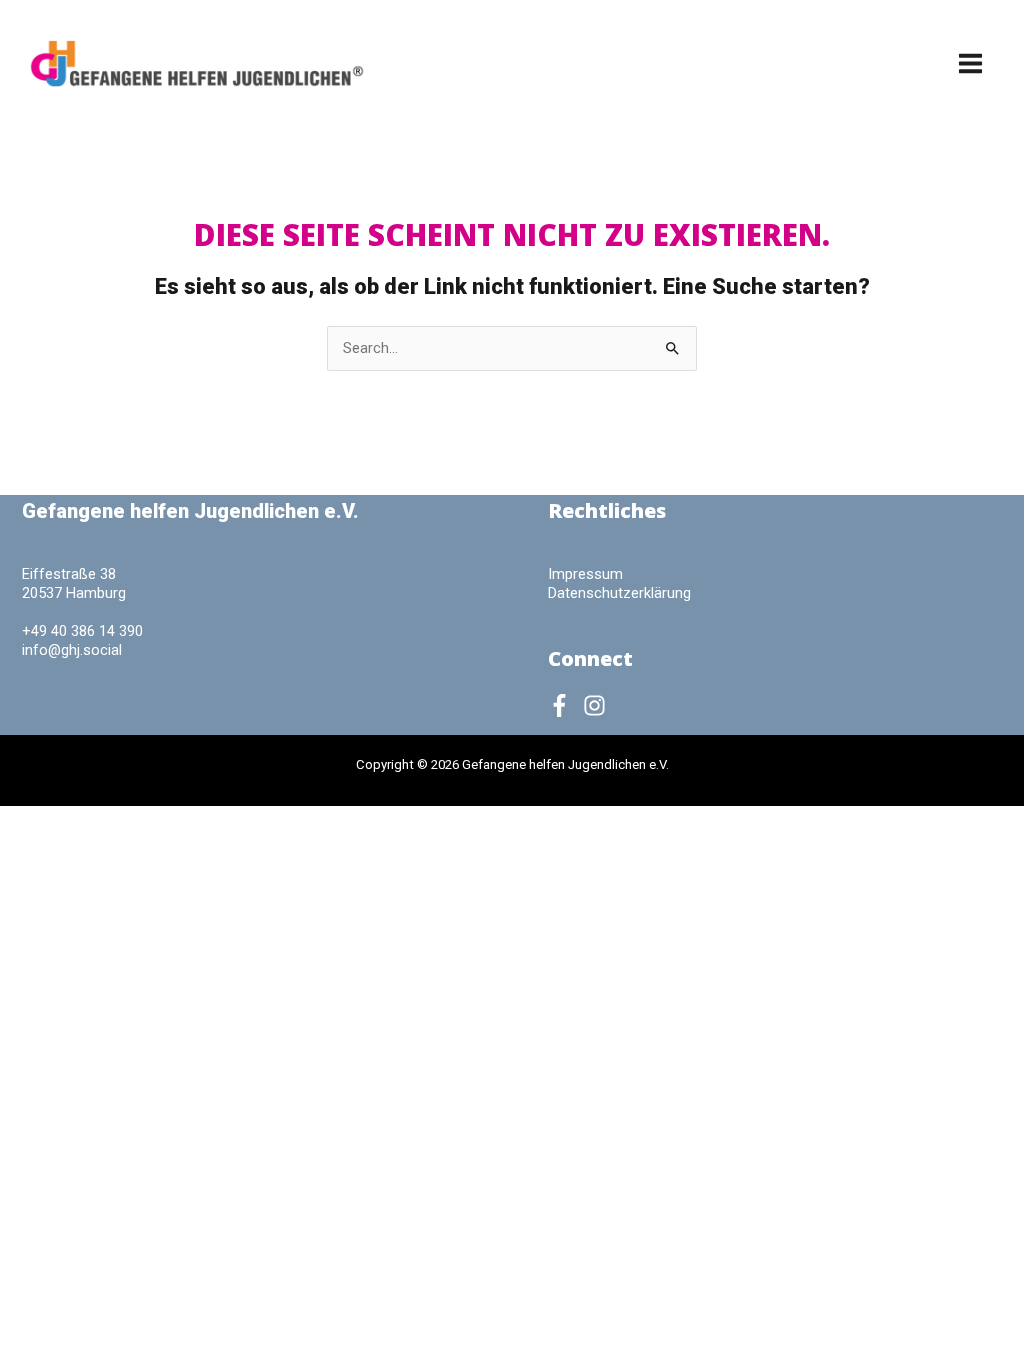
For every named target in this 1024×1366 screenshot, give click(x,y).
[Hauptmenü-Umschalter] (970, 63)
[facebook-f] (564, 705)
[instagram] (598, 705)
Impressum (585, 574)
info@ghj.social (72, 650)
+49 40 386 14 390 (82, 631)
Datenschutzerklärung (619, 593)
